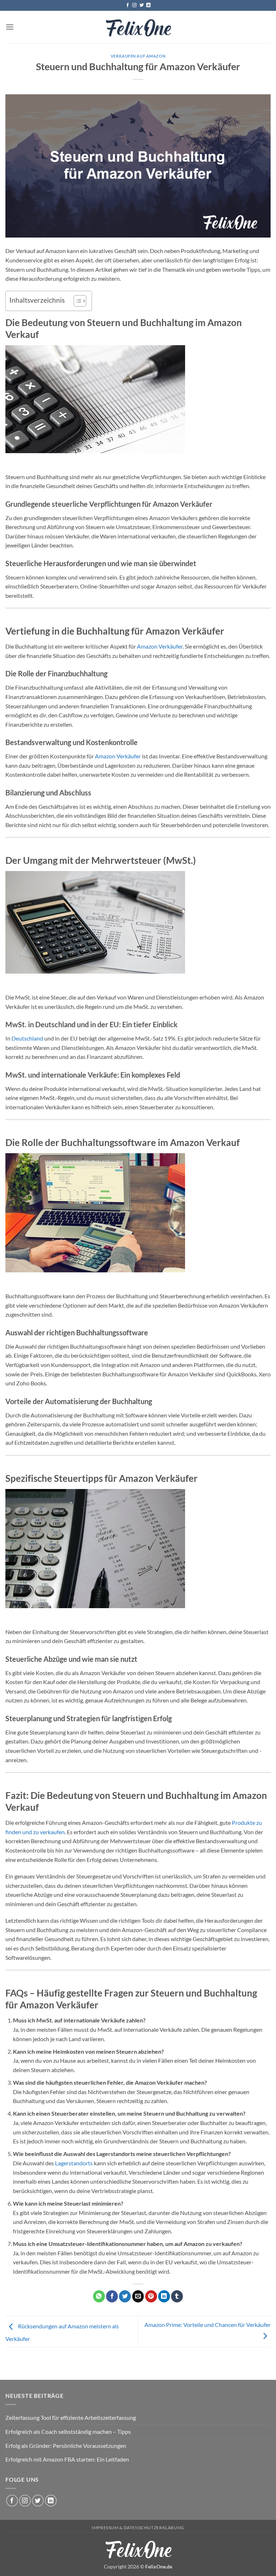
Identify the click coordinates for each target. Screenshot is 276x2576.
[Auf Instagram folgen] (134, 5)
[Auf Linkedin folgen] (148, 5)
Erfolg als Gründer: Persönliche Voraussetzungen (66, 2446)
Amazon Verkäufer (160, 646)
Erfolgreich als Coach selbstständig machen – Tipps (68, 2431)
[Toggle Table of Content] (76, 301)
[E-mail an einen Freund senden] (138, 2296)
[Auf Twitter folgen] (142, 5)
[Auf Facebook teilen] (112, 2296)
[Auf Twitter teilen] (125, 2296)
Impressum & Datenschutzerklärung (138, 2528)
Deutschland (27, 1038)
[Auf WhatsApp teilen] (99, 2296)
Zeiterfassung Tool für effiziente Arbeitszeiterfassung (71, 2417)
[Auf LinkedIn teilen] (164, 2296)
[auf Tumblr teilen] (177, 2296)
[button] (10, 27)
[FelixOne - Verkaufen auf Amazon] (138, 27)
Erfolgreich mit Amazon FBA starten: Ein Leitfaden (67, 2459)
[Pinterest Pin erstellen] (151, 2296)
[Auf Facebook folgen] (128, 5)
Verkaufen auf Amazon (138, 56)
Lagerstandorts (74, 2163)
